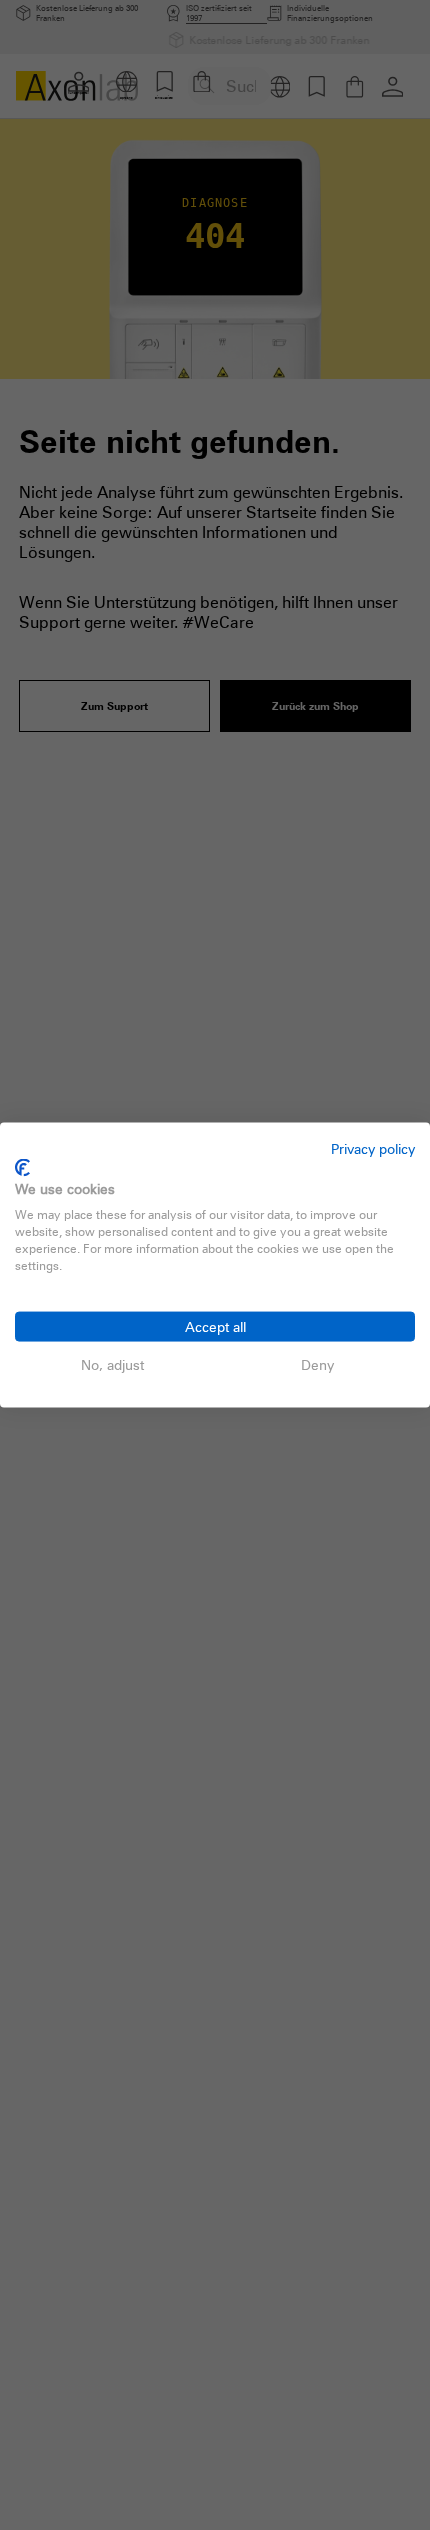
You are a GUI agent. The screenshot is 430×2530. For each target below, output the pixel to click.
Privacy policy (373, 1148)
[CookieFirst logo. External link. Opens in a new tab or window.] (22, 1167)
